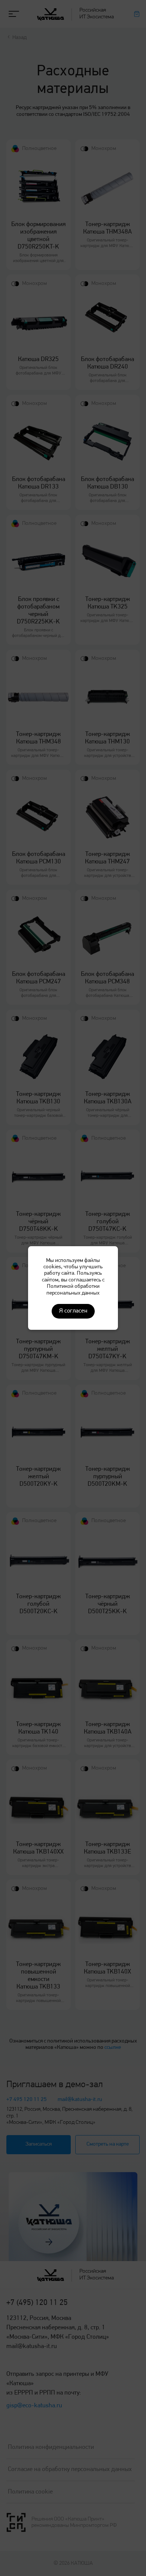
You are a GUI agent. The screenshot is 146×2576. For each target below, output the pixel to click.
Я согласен (73, 1311)
